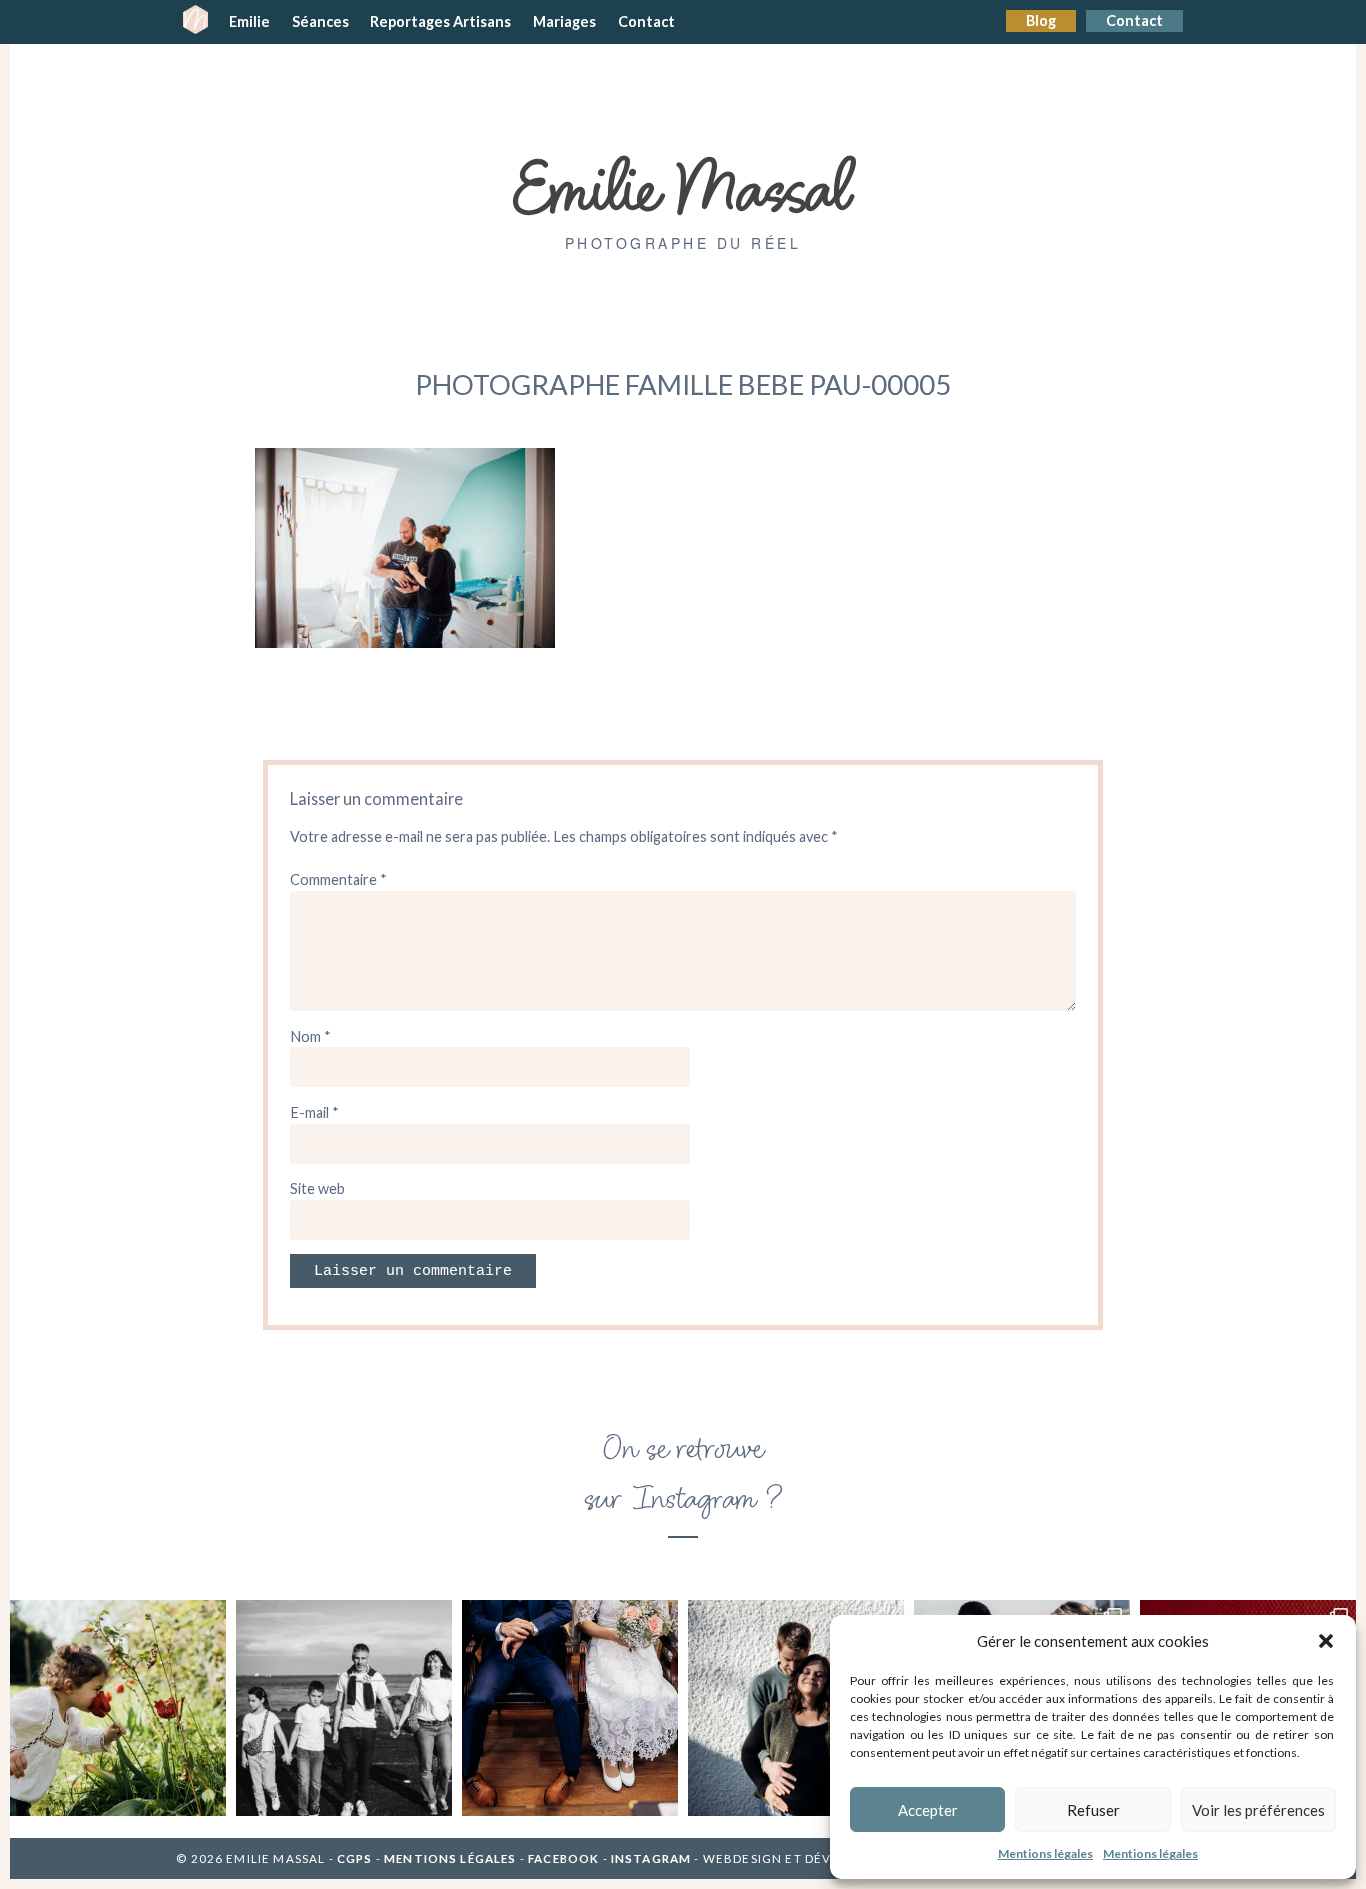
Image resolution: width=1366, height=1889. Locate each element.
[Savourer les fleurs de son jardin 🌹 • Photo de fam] (118, 1708)
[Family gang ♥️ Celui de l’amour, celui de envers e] (344, 1708)
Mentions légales (1045, 1853)
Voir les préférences (1258, 1810)
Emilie (249, 21)
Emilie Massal (683, 185)
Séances (320, 21)
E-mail (314, 1112)
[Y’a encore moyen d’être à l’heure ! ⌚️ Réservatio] (570, 1708)
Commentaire (338, 879)
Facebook (563, 1858)
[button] (1326, 1641)
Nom (310, 1036)
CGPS (356, 1858)
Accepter (928, 1810)
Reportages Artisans (440, 21)
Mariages (564, 21)
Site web (317, 1188)
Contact (1134, 20)
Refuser (1093, 1810)
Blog (1041, 20)
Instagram (651, 1858)
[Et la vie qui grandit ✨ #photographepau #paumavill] (796, 1708)
